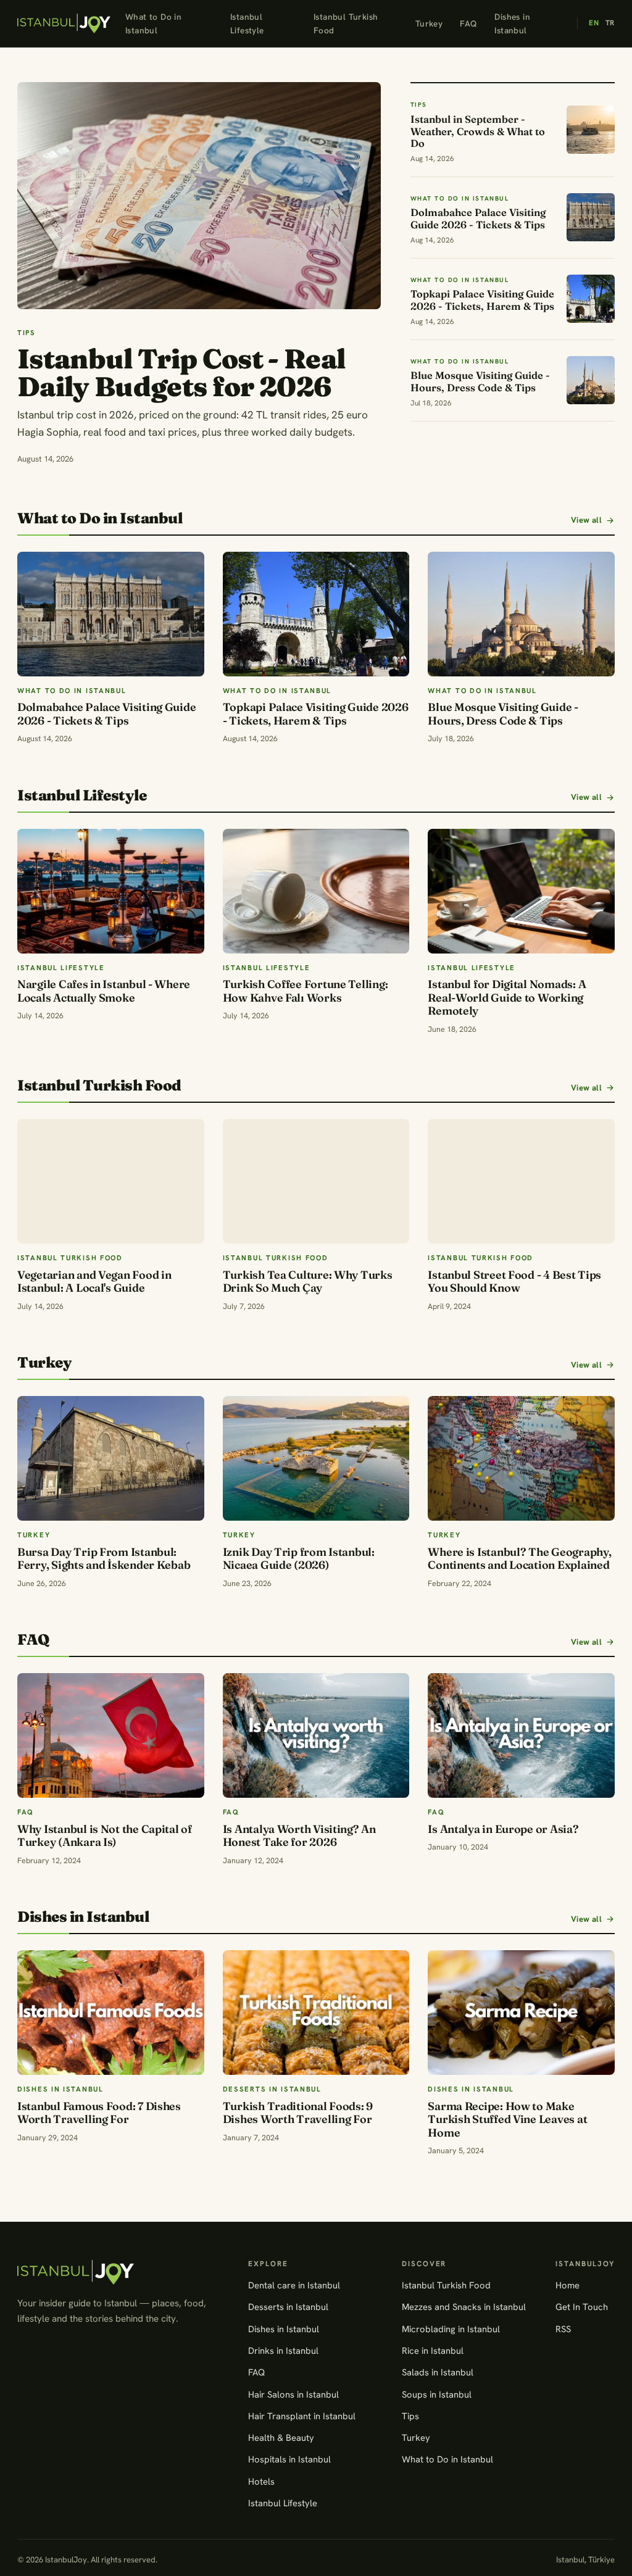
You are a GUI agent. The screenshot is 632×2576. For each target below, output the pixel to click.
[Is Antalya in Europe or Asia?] (521, 1735)
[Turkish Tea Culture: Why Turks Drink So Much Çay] (316, 1181)
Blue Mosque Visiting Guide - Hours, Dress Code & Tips (503, 714)
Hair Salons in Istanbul (293, 2394)
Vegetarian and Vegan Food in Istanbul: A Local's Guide (94, 1282)
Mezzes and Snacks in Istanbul (464, 2307)
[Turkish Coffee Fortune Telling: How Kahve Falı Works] (316, 891)
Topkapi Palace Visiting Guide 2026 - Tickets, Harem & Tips (316, 714)
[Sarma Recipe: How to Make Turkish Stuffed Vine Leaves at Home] (521, 2013)
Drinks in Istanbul (283, 2350)
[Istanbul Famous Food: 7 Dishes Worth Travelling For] (111, 2013)
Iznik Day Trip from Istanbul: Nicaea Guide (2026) (299, 1559)
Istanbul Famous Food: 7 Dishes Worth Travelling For (99, 2113)
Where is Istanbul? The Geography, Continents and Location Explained (519, 1559)
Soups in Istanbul (437, 2394)
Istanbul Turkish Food (346, 23)
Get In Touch (582, 2307)
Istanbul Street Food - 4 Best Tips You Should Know (514, 1282)
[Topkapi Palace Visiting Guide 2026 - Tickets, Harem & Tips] (316, 614)
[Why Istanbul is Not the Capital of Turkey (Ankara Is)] (111, 1735)
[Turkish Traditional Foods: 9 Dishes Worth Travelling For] (316, 2013)
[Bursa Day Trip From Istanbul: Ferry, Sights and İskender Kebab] (111, 1458)
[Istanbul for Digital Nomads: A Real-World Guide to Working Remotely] (521, 891)
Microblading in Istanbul (451, 2329)
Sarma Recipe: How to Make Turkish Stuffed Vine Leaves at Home (507, 2119)
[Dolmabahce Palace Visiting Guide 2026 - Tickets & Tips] (111, 614)
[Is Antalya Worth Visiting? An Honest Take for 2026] (316, 1735)
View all (586, 520)
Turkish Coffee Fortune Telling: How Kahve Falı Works (306, 991)
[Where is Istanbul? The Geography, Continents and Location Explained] (521, 1458)
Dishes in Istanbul (512, 23)
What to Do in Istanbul (153, 23)
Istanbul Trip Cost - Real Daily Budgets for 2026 (181, 372)
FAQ (468, 23)
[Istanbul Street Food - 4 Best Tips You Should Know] (521, 1181)
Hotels (261, 2481)
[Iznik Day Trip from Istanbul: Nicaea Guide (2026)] (316, 1458)
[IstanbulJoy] (64, 23)
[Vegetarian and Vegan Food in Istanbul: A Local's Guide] (111, 1181)
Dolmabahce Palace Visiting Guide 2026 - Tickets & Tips (106, 714)
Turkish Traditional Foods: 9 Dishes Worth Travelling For (298, 2113)
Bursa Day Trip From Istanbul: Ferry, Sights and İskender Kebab (104, 1559)
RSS (563, 2329)
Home (568, 2285)
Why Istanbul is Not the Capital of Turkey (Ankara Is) (105, 1836)
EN (594, 23)
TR (610, 23)
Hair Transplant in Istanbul (302, 2416)
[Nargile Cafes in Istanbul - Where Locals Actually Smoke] (111, 891)
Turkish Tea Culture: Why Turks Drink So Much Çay (308, 1282)
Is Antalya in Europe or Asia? (503, 1829)
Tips (410, 2416)
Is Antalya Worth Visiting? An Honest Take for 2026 (299, 1836)
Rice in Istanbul (433, 2350)
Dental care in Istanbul (294, 2285)
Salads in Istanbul (438, 2372)
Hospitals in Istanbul (289, 2459)
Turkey (429, 23)
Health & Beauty (281, 2437)
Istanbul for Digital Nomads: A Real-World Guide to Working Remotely (507, 997)
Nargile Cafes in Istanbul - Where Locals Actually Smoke (104, 991)
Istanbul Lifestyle (247, 23)
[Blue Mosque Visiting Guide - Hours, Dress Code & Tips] (521, 614)
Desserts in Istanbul (288, 2307)
